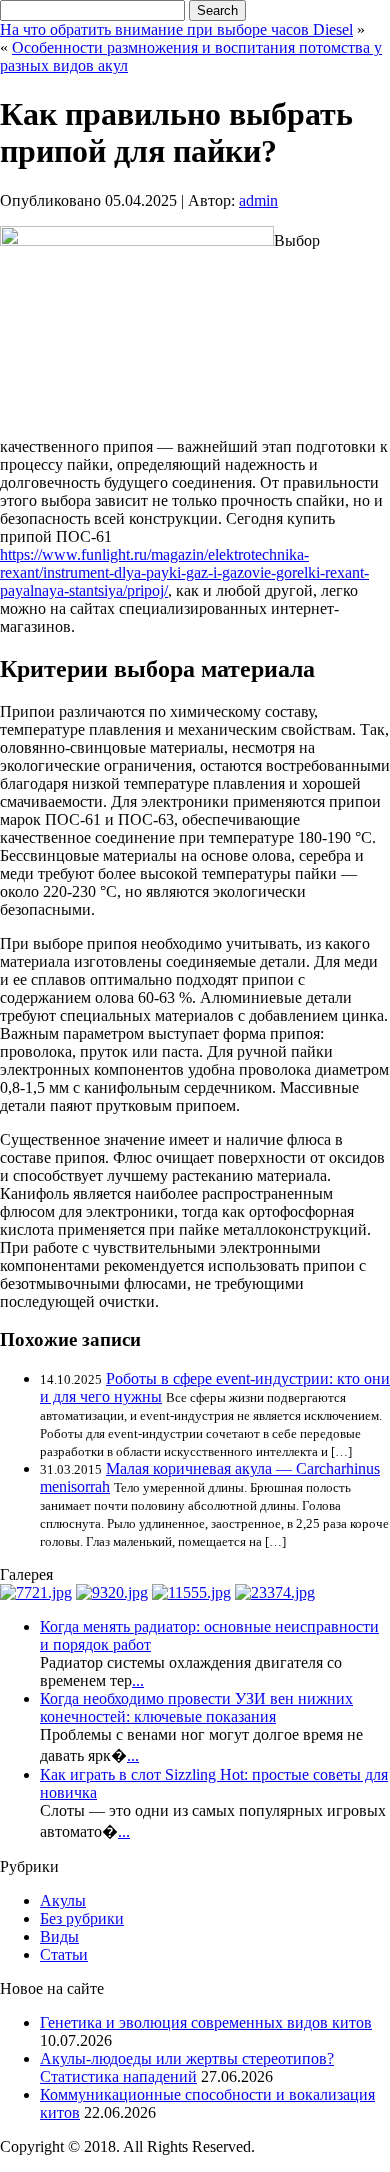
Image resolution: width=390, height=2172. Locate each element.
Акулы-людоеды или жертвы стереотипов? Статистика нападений (187, 2067)
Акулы (63, 1900)
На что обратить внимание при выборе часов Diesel (176, 29)
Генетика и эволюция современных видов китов (206, 2022)
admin (258, 200)
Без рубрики (82, 1918)
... (138, 1680)
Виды (59, 1936)
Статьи (64, 1954)
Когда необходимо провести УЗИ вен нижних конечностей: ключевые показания (196, 1707)
